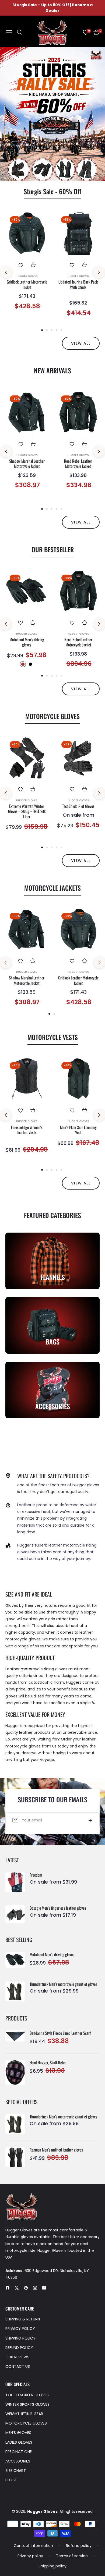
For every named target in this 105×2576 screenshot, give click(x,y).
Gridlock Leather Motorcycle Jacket (27, 284)
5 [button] (61, 330)
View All (81, 689)
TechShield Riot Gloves (78, 806)
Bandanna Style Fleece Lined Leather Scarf (60, 2033)
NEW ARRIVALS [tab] (52, 370)
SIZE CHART (16, 2471)
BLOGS (11, 2480)
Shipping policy (52, 2566)
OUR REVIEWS (17, 2357)
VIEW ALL (81, 343)
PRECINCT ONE (19, 2452)
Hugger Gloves (27, 276)
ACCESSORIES (18, 2461)
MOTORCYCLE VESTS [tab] (53, 1037)
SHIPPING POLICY (20, 2338)
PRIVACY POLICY (20, 2329)
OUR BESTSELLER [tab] (53, 549)
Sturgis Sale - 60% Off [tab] (52, 191)
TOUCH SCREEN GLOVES (27, 2395)
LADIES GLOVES (19, 2442)
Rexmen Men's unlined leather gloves (56, 2150)
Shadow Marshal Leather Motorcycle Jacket (27, 464)
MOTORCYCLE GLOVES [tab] (52, 716)
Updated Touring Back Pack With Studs (78, 284)
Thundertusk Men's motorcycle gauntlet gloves (63, 1984)
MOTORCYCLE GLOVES (26, 2423)
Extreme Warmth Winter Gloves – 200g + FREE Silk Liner (27, 811)
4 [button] (57, 330)
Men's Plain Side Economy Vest (78, 1130)
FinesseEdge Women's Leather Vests (27, 1130)
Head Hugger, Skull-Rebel (48, 2063)
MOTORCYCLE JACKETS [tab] (52, 888)
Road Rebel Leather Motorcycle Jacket (78, 464)
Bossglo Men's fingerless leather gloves (58, 1908)
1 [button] (42, 330)
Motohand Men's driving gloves (27, 642)
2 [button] (47, 330)
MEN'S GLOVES (18, 2433)
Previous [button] (6, 272)
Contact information (33, 2546)
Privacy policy (30, 2556)
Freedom (36, 1875)
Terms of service (72, 2556)
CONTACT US (18, 2366)
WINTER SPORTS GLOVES (27, 2404)
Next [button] (99, 272)
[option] (27, 266)
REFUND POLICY (19, 2348)
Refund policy (79, 2546)
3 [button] (52, 330)
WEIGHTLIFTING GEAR (24, 2414)
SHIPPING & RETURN (23, 2319)
